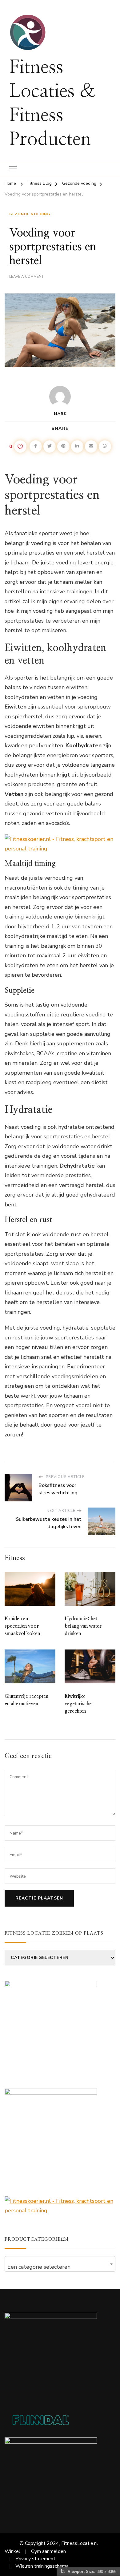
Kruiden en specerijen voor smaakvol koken (22, 1626)
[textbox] (60, 2267)
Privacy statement (35, 2559)
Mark (60, 414)
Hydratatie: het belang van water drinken (83, 1626)
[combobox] (60, 2264)
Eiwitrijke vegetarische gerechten (78, 1704)
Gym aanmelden (48, 2551)
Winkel (12, 2551)
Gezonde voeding (30, 214)
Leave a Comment (26, 277)
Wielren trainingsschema (42, 2566)
